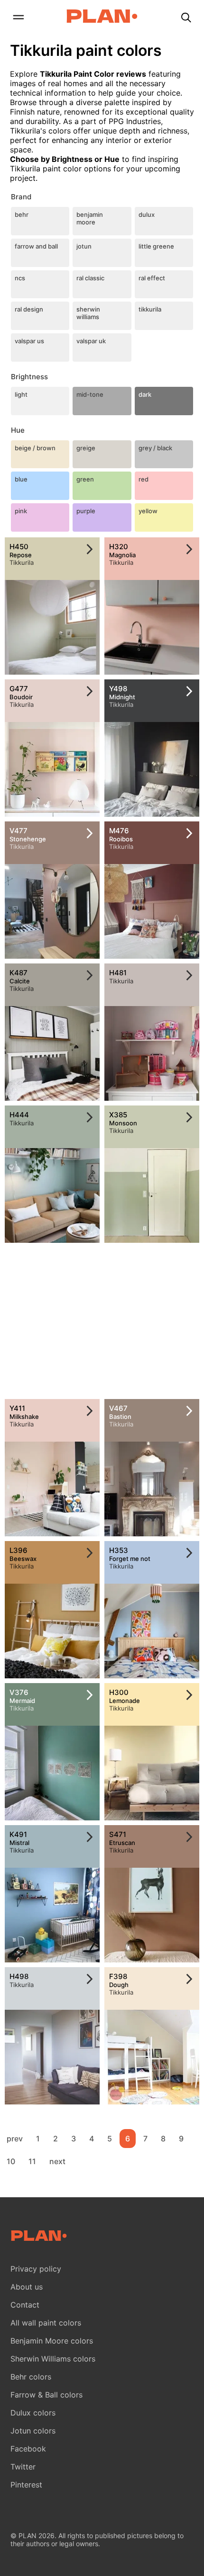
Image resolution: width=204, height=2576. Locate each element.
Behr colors (31, 2377)
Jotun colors (33, 2431)
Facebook (28, 2449)
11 (32, 2161)
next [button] (57, 2161)
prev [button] (15, 2139)
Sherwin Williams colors (53, 2359)
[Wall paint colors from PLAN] (102, 17)
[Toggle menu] (18, 18)
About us (27, 2287)
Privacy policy (36, 2269)
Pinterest (26, 2485)
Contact (25, 2305)
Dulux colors (33, 2413)
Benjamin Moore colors (52, 2341)
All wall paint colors (46, 2323)
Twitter (23, 2467)
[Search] (186, 18)
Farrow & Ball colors (46, 2395)
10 (11, 2161)
